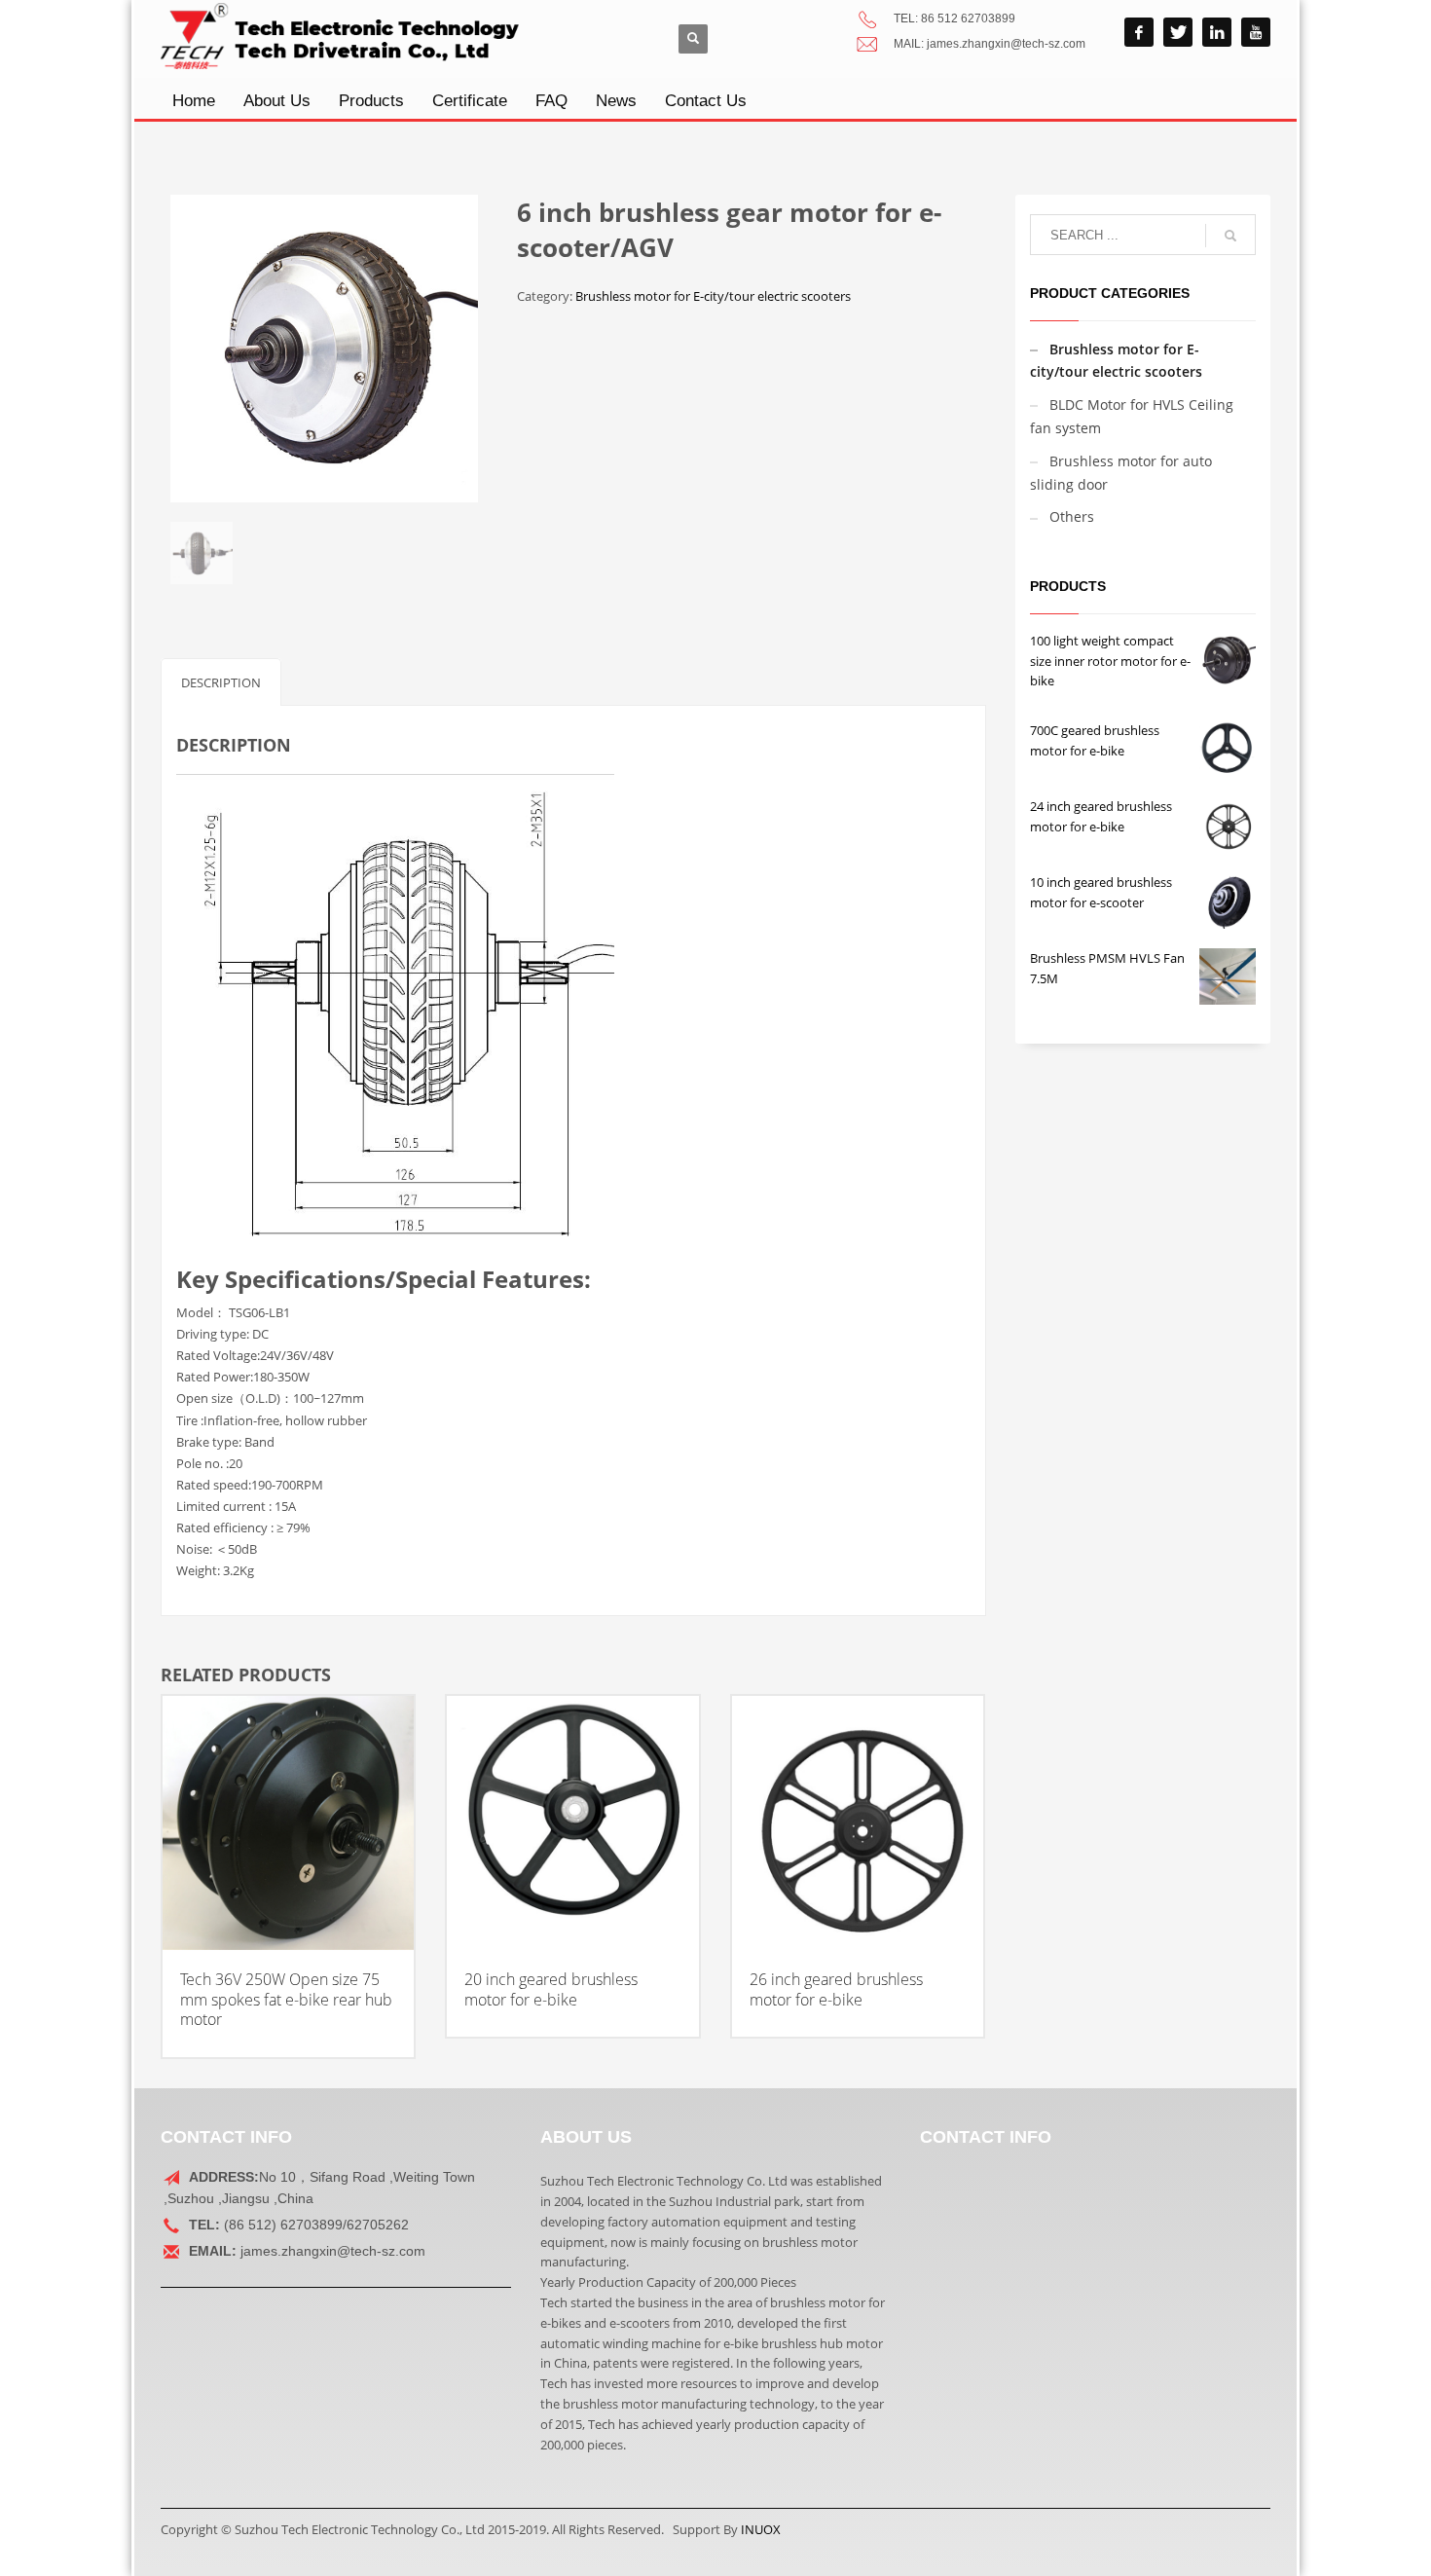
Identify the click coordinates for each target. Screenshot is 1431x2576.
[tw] (1178, 32)
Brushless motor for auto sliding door (1121, 473)
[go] (1230, 236)
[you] (1256, 32)
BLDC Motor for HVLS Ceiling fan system (1132, 416)
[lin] (1217, 32)
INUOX (761, 2529)
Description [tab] (221, 682)
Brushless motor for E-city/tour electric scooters (713, 296)
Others (1072, 516)
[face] (1139, 32)
